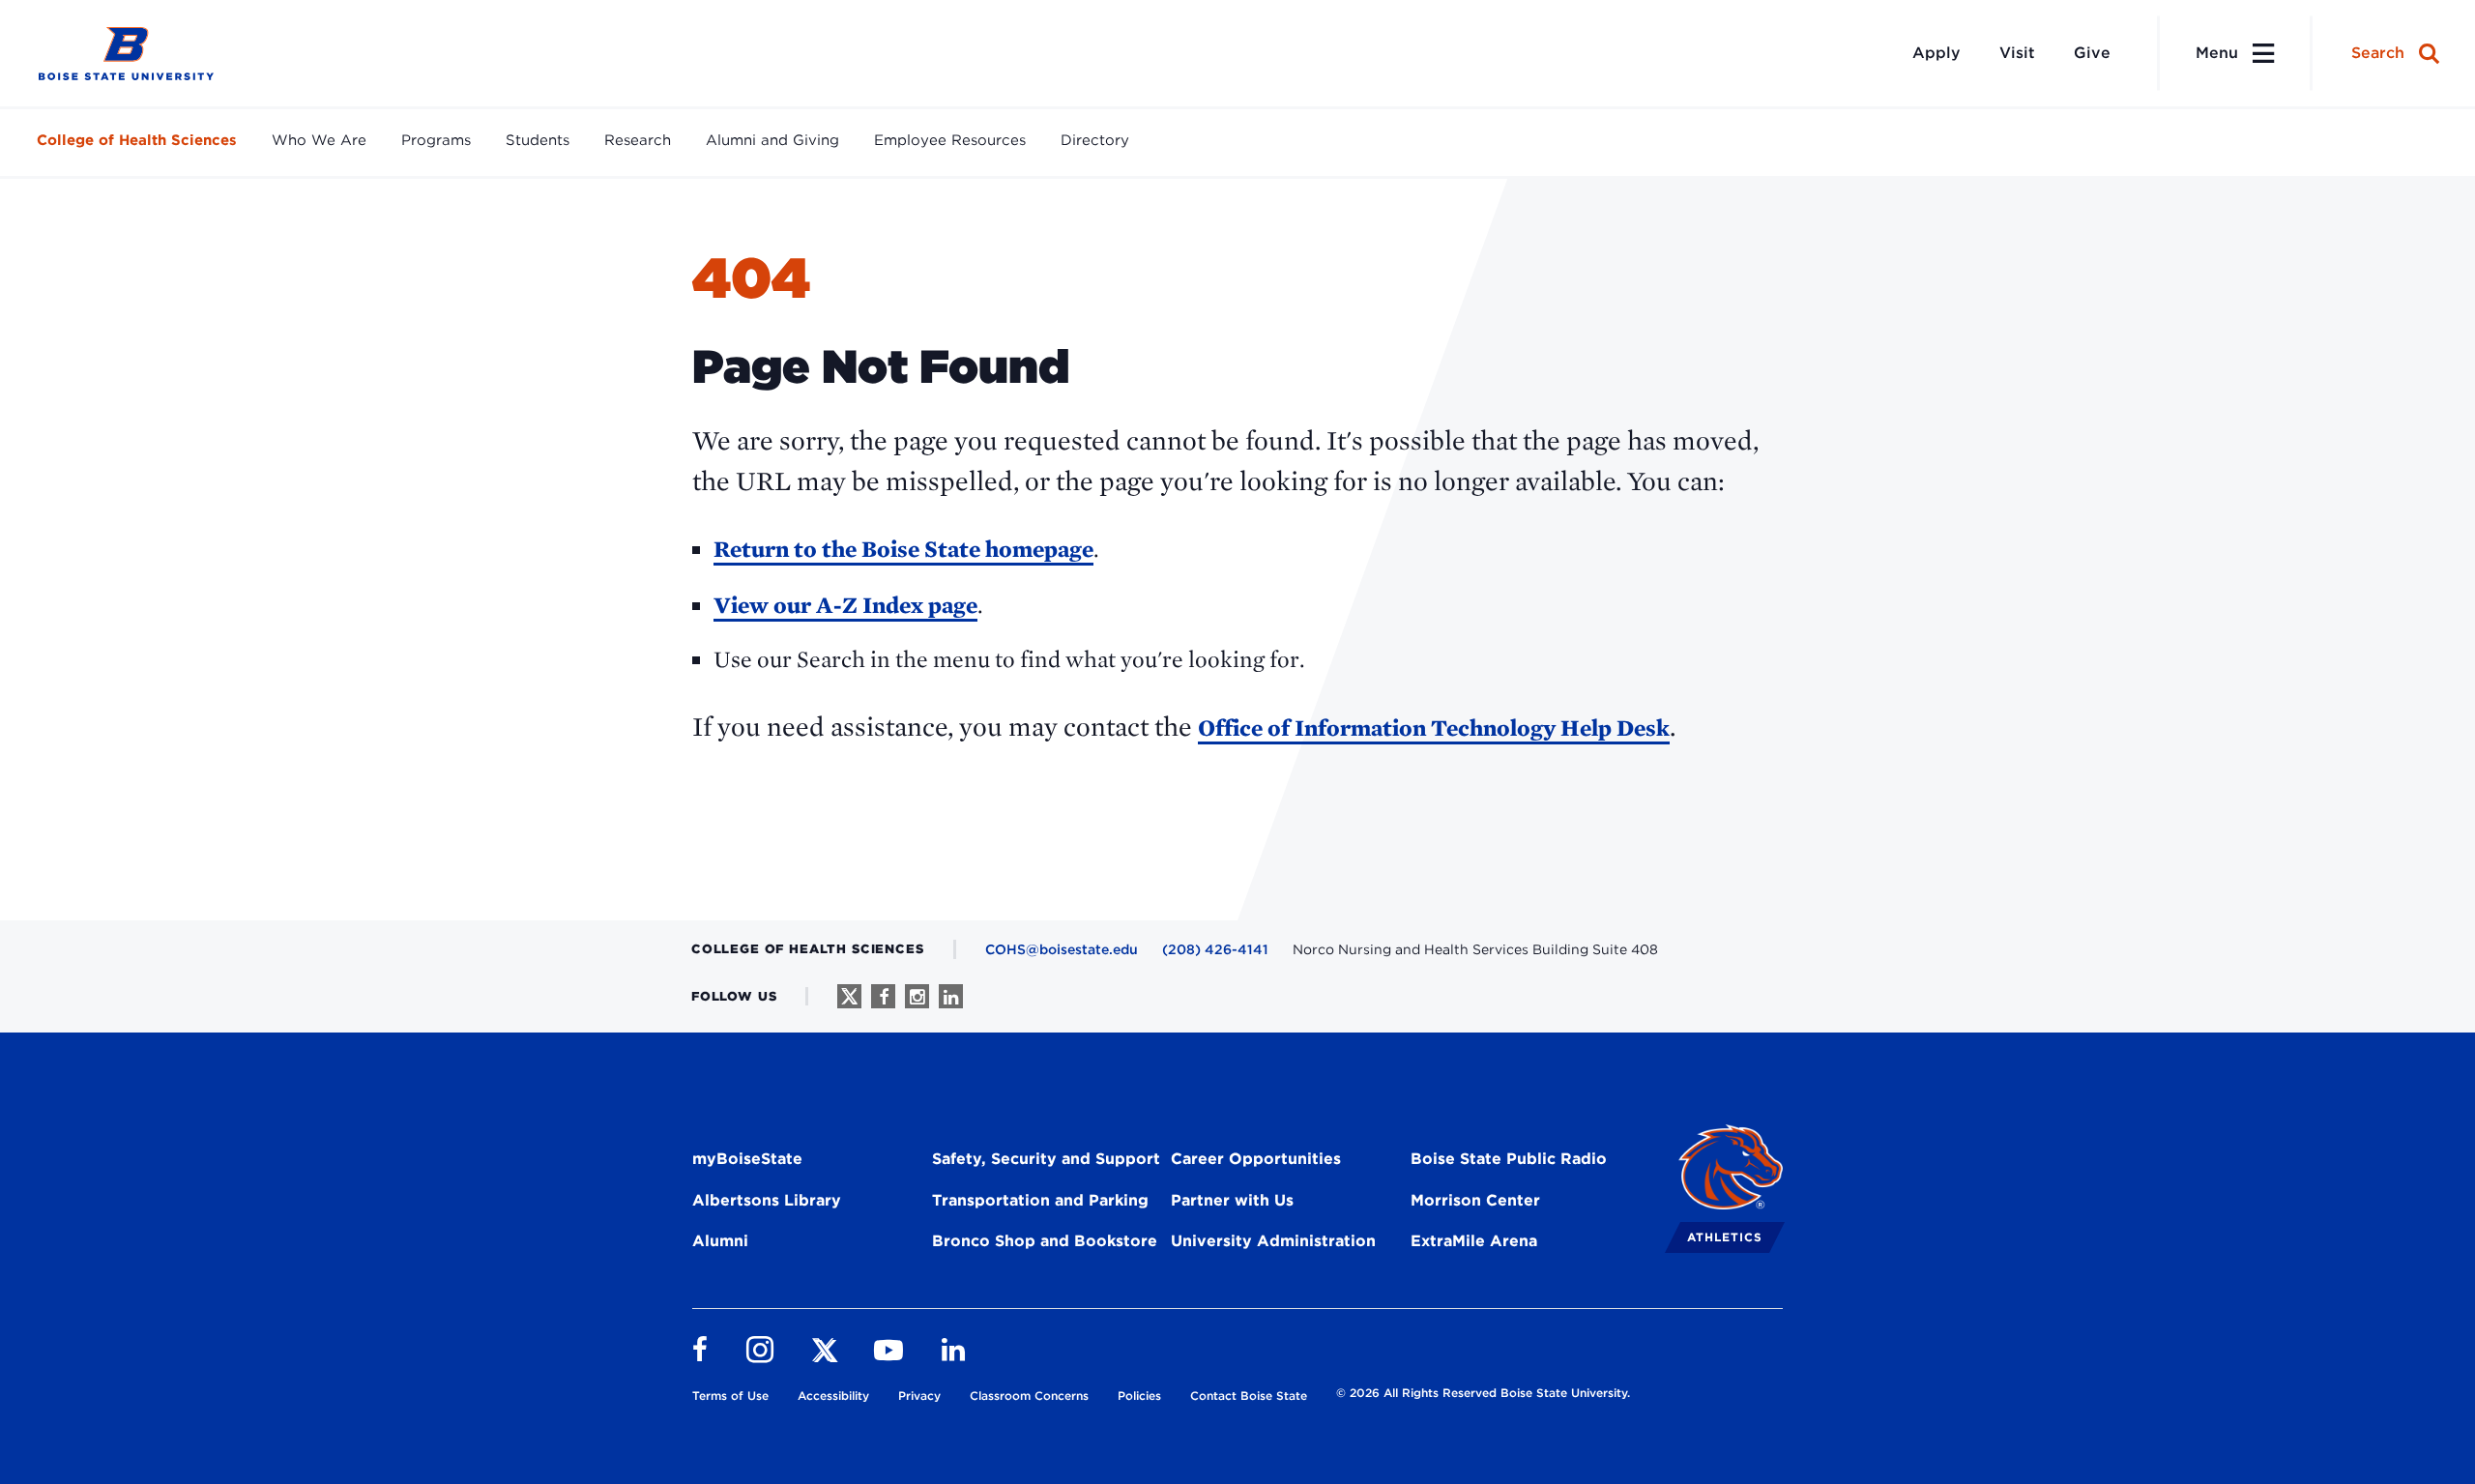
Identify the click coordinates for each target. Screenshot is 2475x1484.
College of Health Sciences (137, 140)
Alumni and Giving (772, 140)
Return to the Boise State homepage (903, 549)
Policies (1139, 1396)
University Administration (1273, 1241)
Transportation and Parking (1040, 1200)
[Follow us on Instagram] (917, 996)
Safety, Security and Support (1046, 1159)
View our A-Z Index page (845, 605)
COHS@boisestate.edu (1062, 949)
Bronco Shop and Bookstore (1045, 1241)
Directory (1095, 140)
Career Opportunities (1256, 1159)
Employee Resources (950, 140)
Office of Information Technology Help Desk (1434, 727)
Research (638, 140)
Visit (2017, 53)
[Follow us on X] (849, 996)
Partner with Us (1232, 1200)
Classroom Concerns (1029, 1396)
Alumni (720, 1241)
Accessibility (833, 1396)
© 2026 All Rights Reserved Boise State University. (1483, 1393)
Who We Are (319, 140)
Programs (436, 140)
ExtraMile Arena (1474, 1241)
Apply (1936, 53)
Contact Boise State (1249, 1396)
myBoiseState (747, 1159)
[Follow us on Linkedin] (951, 996)
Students (538, 140)
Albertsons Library (767, 1200)
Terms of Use (730, 1396)
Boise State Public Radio (1509, 1159)
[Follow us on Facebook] (883, 996)
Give (2092, 53)
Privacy (919, 1396)
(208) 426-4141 (1215, 949)
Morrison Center (1475, 1200)
